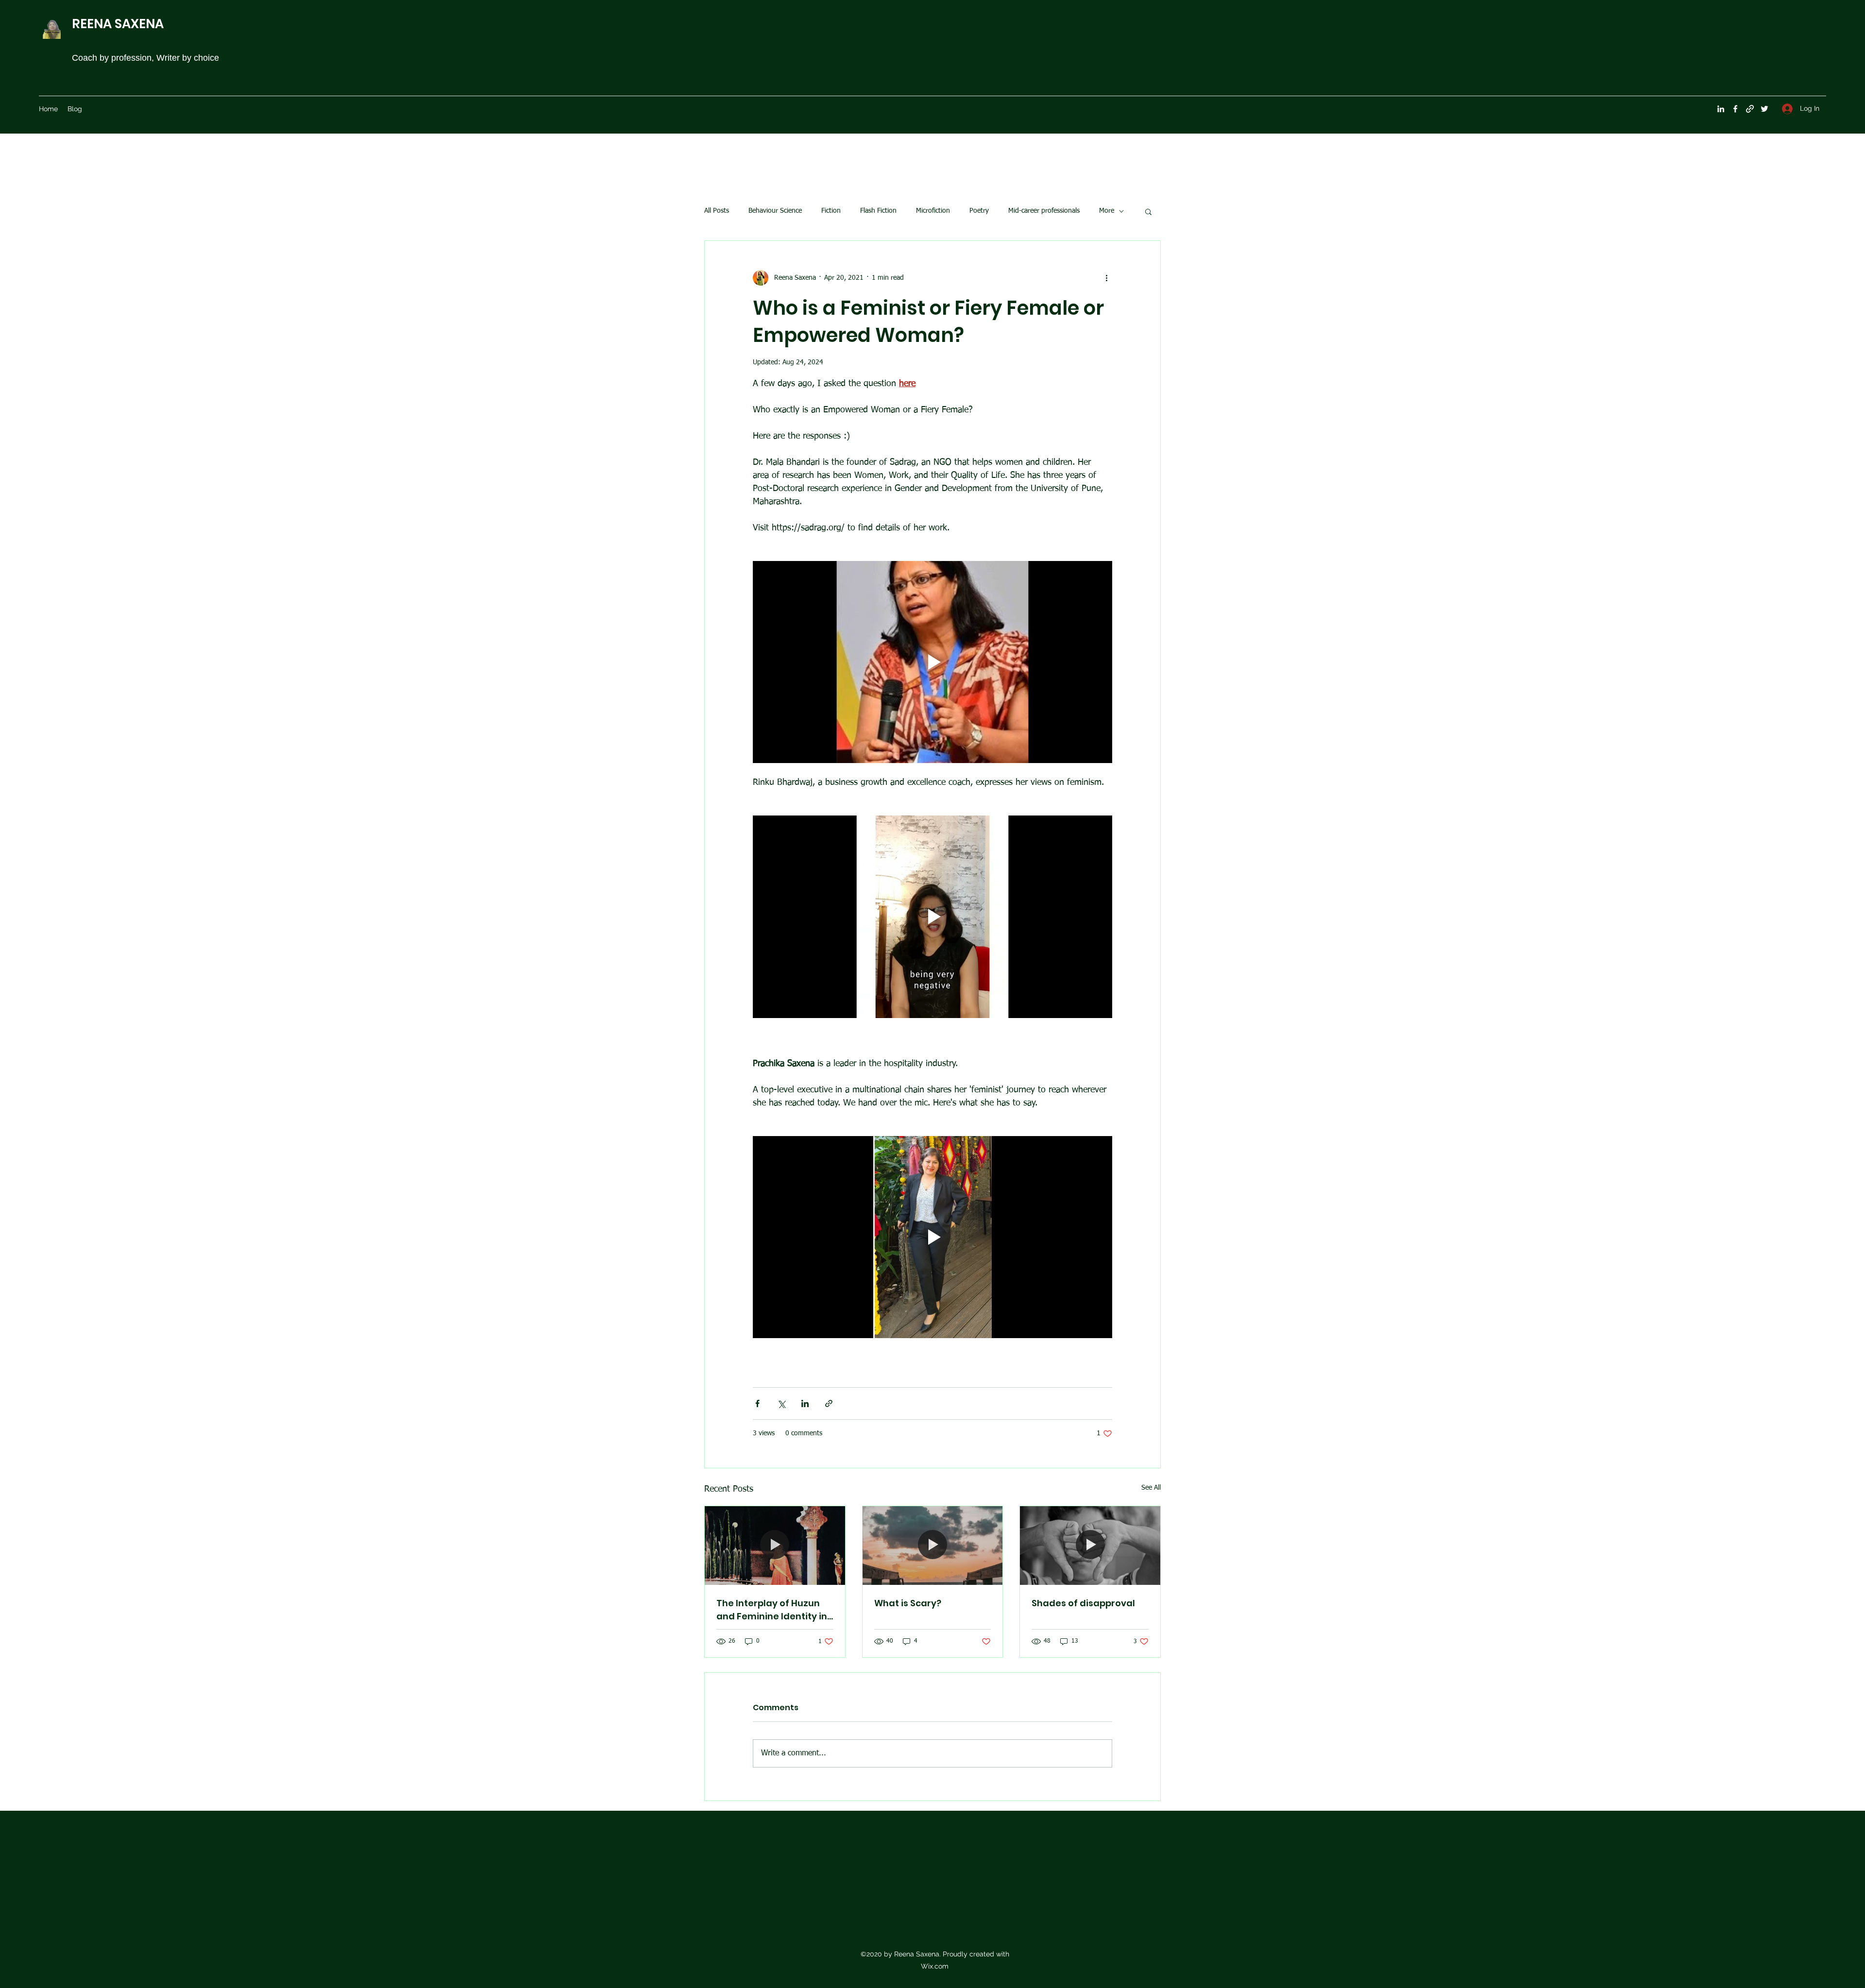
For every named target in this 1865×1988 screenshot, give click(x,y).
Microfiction (933, 211)
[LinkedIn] (1721, 109)
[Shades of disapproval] (1090, 1546)
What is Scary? (908, 1603)
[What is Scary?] (933, 1546)
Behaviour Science (775, 211)
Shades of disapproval (1083, 1603)
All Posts (717, 211)
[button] (1148, 211)
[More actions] (1106, 278)
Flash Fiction (878, 211)
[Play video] (932, 662)
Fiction (831, 211)
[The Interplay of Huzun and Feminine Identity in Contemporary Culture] (775, 1546)
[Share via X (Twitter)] (781, 1403)
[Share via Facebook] (757, 1403)
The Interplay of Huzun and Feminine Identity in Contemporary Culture (772, 1610)
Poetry (979, 211)
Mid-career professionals (1044, 211)
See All (1151, 1488)
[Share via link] (829, 1403)
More (1107, 211)
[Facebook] (1735, 109)
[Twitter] (1764, 109)
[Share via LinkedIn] (805, 1403)
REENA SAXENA (118, 24)
